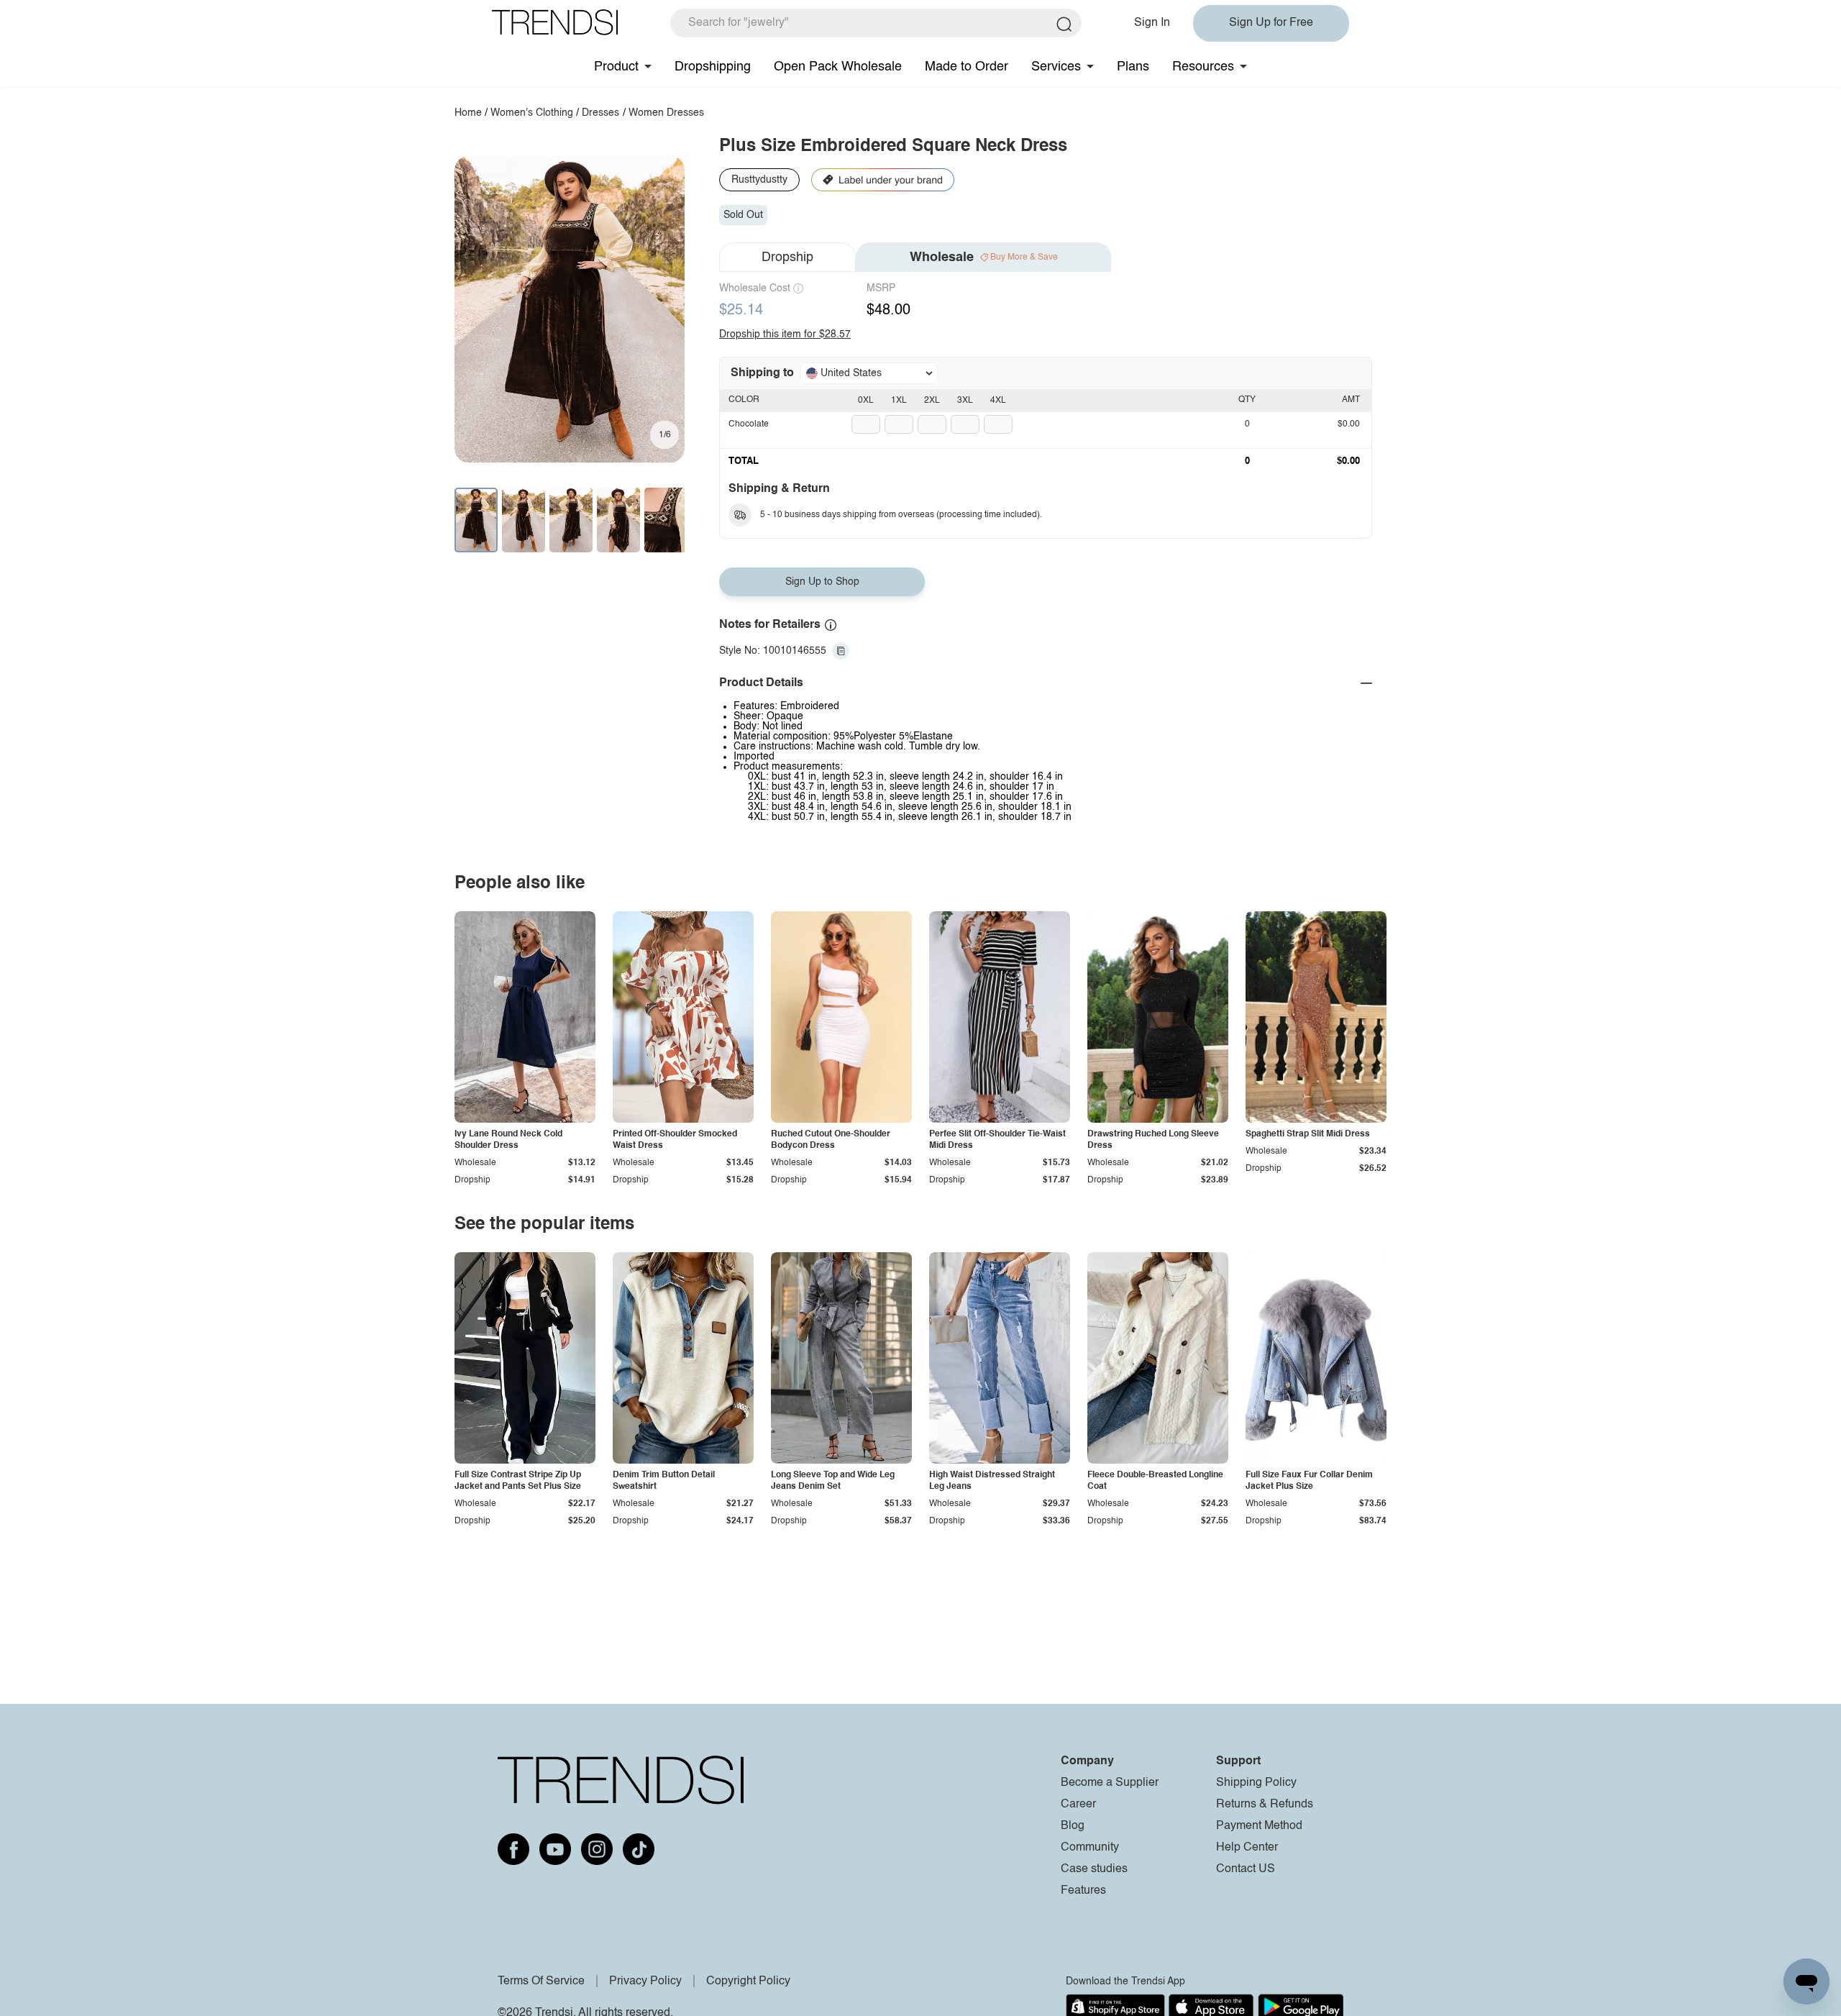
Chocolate (749, 424)
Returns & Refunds (1265, 1805)
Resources (1203, 67)
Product (616, 67)
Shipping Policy (1256, 1783)
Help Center (1247, 1848)
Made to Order (967, 67)
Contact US (1246, 1869)
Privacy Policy (645, 1981)
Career (1078, 1805)
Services (1056, 67)
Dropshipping (713, 67)
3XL (965, 401)
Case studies (1094, 1869)
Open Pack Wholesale (838, 67)
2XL (932, 401)
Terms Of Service (541, 1981)
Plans (1133, 67)
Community (1090, 1848)
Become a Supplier (1110, 1783)
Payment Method (1259, 1826)
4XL (998, 401)
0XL (866, 401)
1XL (899, 401)
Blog (1073, 1826)
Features (1083, 1891)
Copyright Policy (748, 1981)
